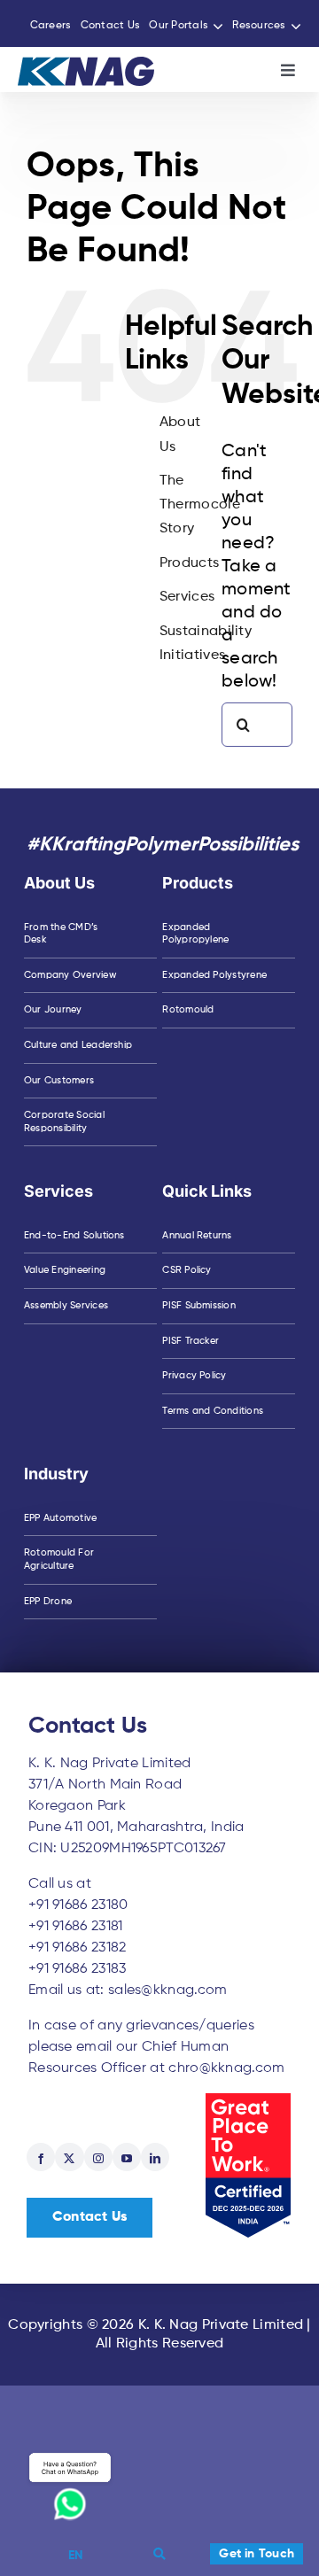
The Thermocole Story (200, 505)
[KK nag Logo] (86, 66)
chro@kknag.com (226, 2068)
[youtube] (127, 2157)
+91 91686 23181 (76, 1927)
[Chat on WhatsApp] (70, 2486)
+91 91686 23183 (78, 1969)
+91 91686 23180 (78, 1905)
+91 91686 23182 (78, 1948)
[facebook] (41, 2157)
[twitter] (69, 2157)
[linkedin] (155, 2157)
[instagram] (98, 2157)
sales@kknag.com (168, 1990)
